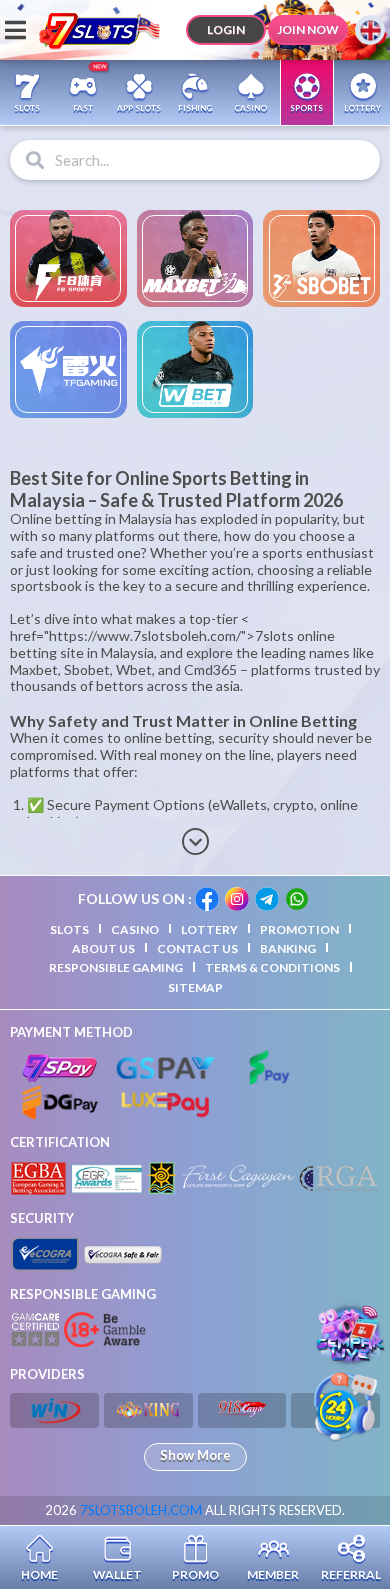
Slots (27, 108)
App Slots (139, 108)
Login (226, 29)
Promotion (299, 929)
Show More (195, 1455)
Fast (83, 108)
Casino (250, 108)
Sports (306, 108)
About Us (103, 948)
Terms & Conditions (272, 967)
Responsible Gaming (116, 967)
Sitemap (195, 987)
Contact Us (197, 948)
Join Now (308, 29)
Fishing (195, 108)
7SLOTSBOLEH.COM (141, 1510)
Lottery (362, 108)
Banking (288, 948)
